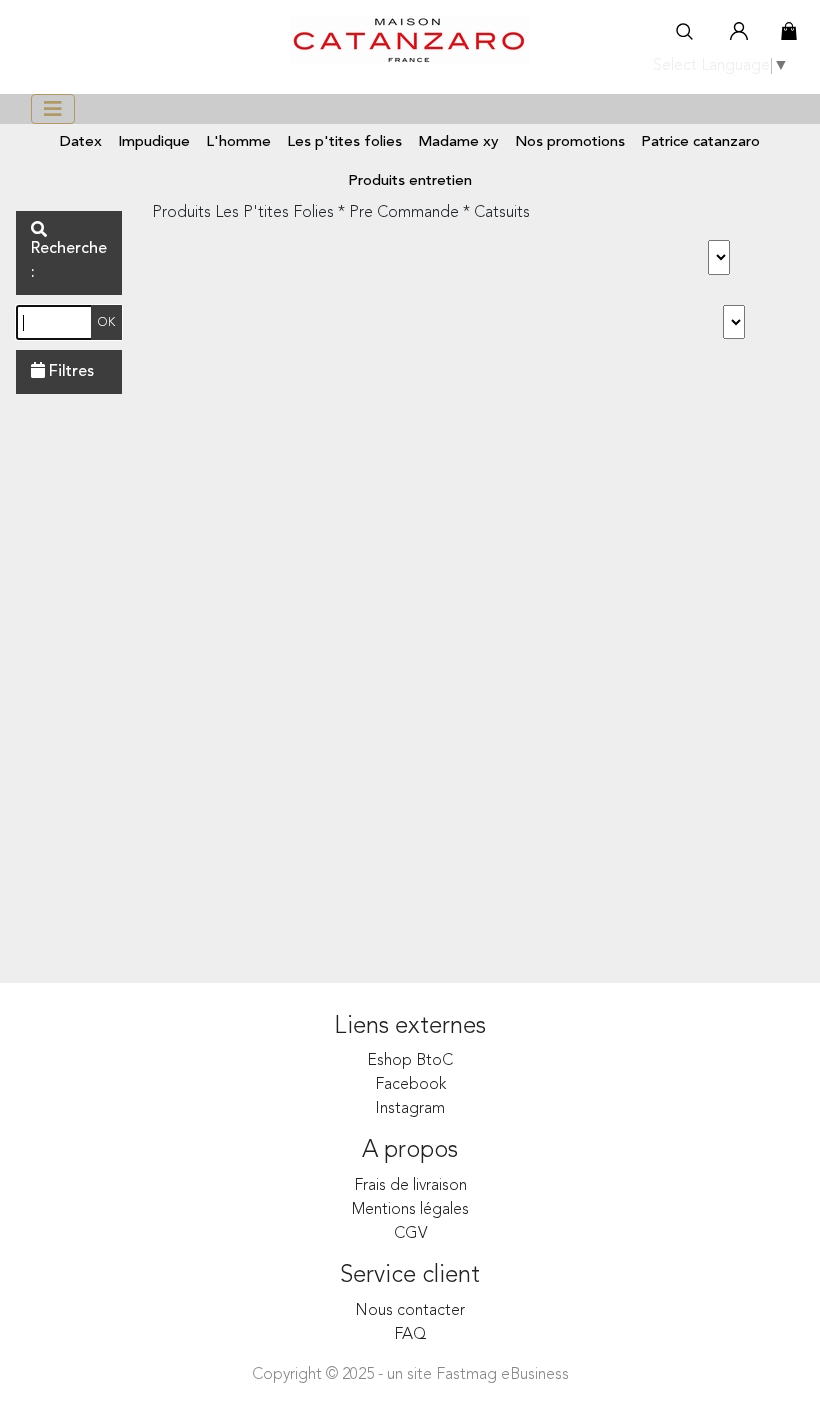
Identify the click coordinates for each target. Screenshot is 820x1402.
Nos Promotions (570, 142)
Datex (81, 142)
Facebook (410, 1085)
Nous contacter (410, 1311)
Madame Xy (458, 142)
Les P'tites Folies (344, 142)
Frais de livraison (410, 1186)
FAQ (410, 1335)
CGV (410, 1234)
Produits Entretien (410, 181)
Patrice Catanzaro (700, 142)
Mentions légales (410, 1210)
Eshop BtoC (410, 1061)
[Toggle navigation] (53, 109)
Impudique (154, 142)
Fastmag (466, 1375)
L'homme (238, 142)
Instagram (410, 1109)
